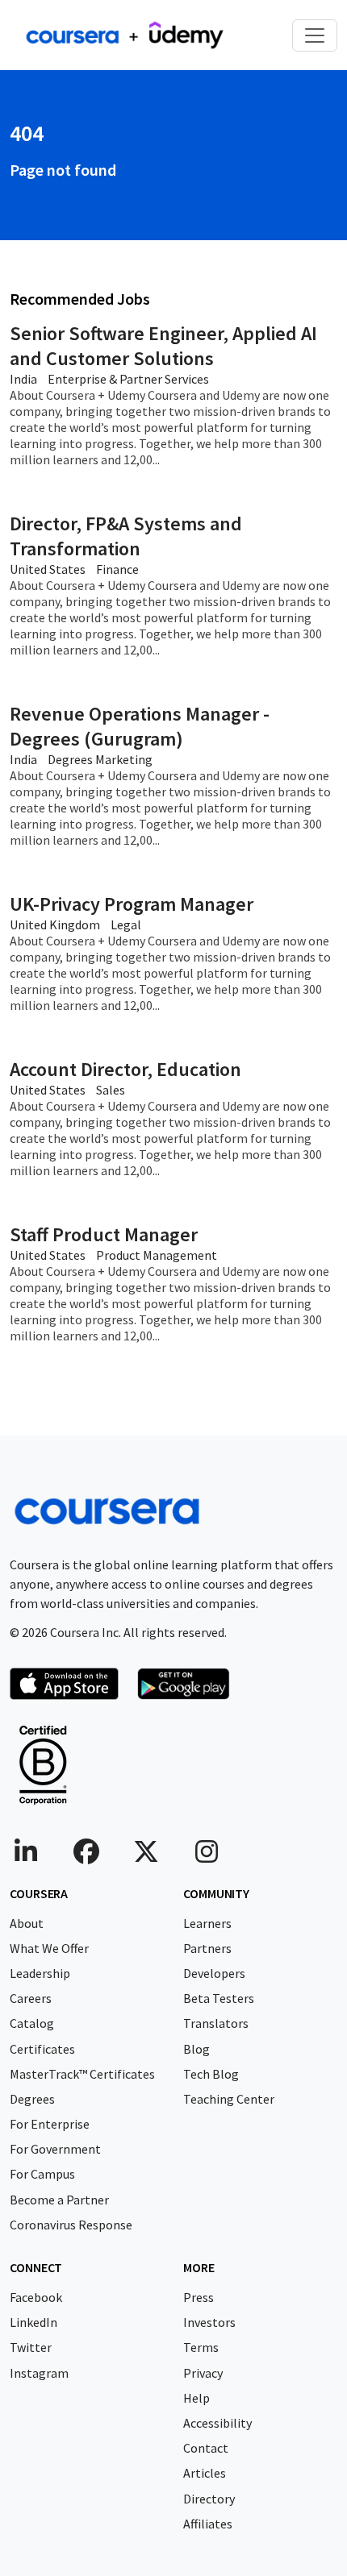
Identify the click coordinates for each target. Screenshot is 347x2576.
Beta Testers (219, 1998)
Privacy (203, 2373)
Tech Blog (211, 2074)
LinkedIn (33, 2322)
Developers (214, 1973)
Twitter (31, 2347)
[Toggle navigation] (315, 35)
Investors (209, 2322)
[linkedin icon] (26, 1856)
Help (196, 2398)
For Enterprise (50, 2124)
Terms (201, 2347)
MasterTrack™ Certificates (82, 2074)
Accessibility (217, 2423)
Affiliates (208, 2524)
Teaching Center (229, 2099)
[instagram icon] (207, 1856)
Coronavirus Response (71, 2225)
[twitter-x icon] (146, 1856)
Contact (206, 2448)
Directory (209, 2499)
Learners (207, 1923)
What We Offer (49, 1948)
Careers (31, 1998)
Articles (205, 2473)
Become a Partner (59, 2200)
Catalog (32, 2023)
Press (199, 2297)
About (27, 1923)
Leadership (40, 1973)
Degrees (32, 2099)
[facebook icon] (86, 1856)
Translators (216, 2023)
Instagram (39, 2373)
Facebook (36, 2297)
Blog (196, 2049)
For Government (55, 2149)
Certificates (42, 2049)
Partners (207, 1948)
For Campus (42, 2174)
